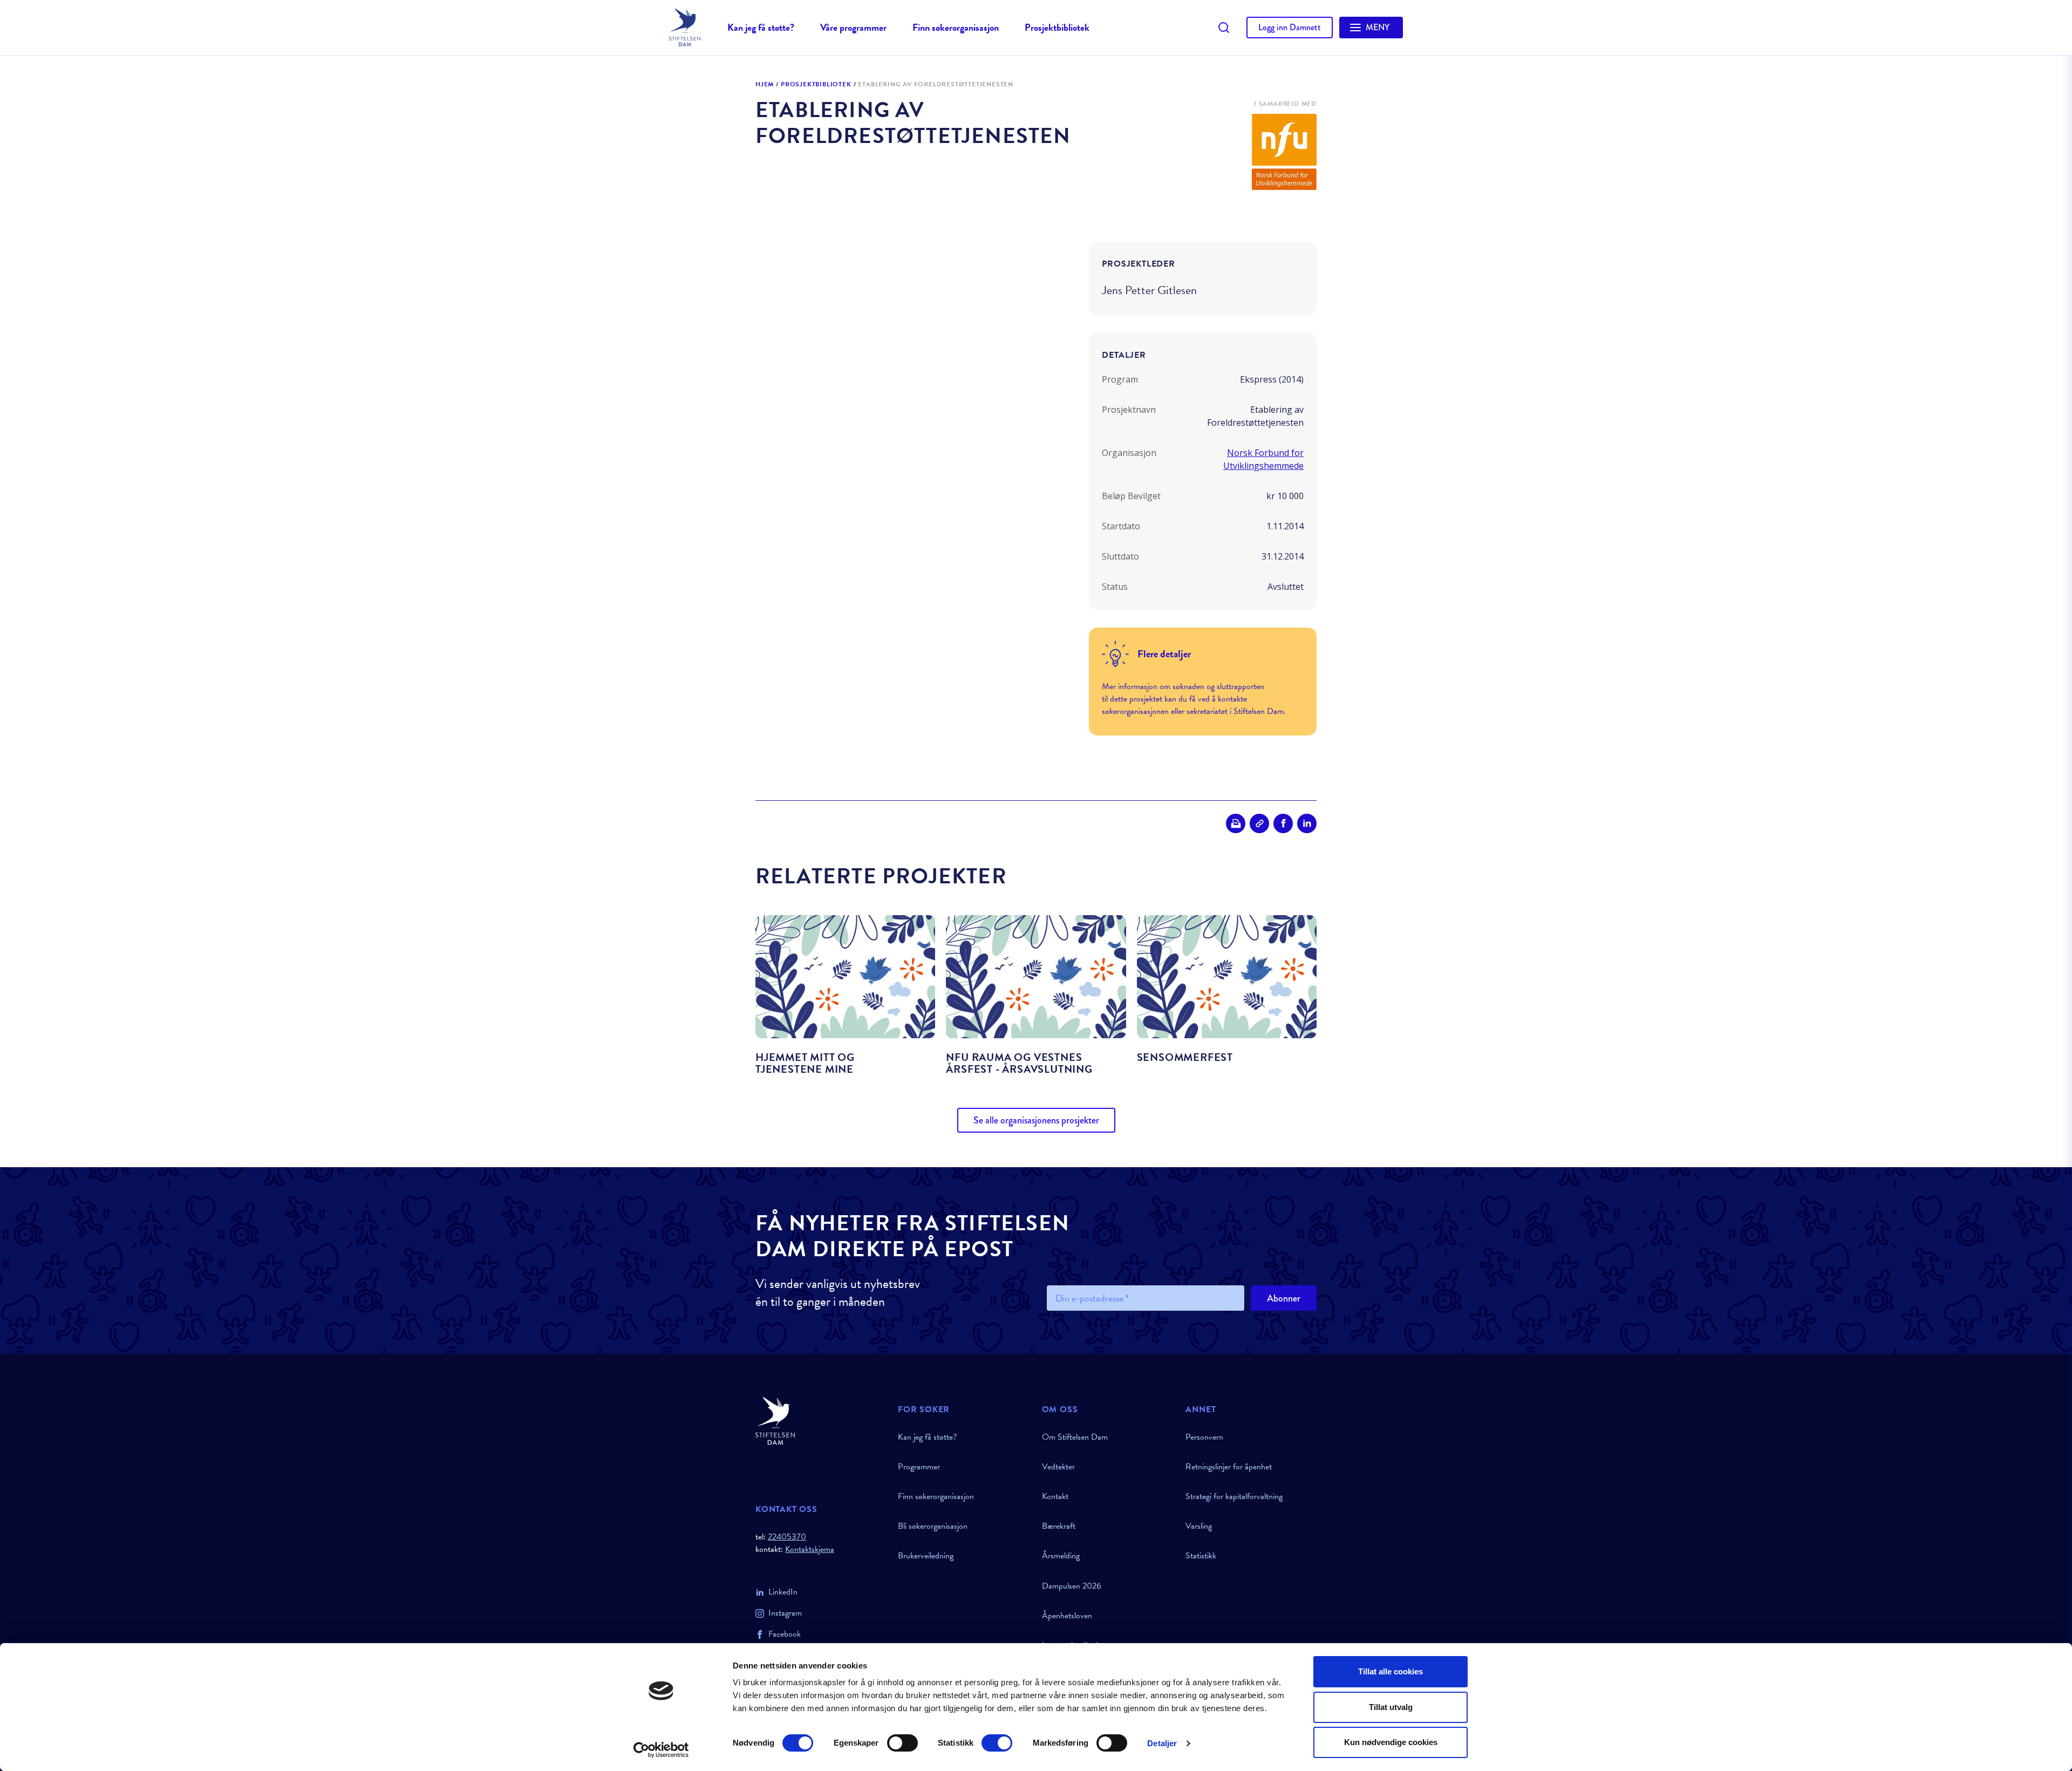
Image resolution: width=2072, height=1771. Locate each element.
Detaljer (1162, 1743)
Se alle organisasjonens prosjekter (1036, 1120)
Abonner (1284, 1298)
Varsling (1199, 1526)
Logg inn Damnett (1290, 27)
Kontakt (1055, 1496)
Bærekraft (1059, 1526)
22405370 (787, 1537)
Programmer (919, 1467)
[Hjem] (820, 1421)
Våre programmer (853, 27)
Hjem (765, 85)
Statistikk (1201, 1556)
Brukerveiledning (926, 1556)
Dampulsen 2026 (1072, 1586)
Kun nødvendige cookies (1391, 1742)
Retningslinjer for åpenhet (1229, 1467)
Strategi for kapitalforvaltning (1234, 1496)
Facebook (785, 1634)
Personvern (1204, 1437)
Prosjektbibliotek (1057, 27)
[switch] (902, 1743)
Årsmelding (1061, 1556)
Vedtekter (1058, 1467)
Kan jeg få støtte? (761, 27)
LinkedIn (783, 1592)
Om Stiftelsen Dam (1075, 1437)
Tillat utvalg (1391, 1707)
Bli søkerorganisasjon (933, 1526)
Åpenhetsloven (1067, 1616)
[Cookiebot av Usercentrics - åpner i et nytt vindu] (661, 1750)
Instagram (785, 1613)
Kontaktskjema (810, 1549)
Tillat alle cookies (1391, 1671)
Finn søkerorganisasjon (956, 27)
